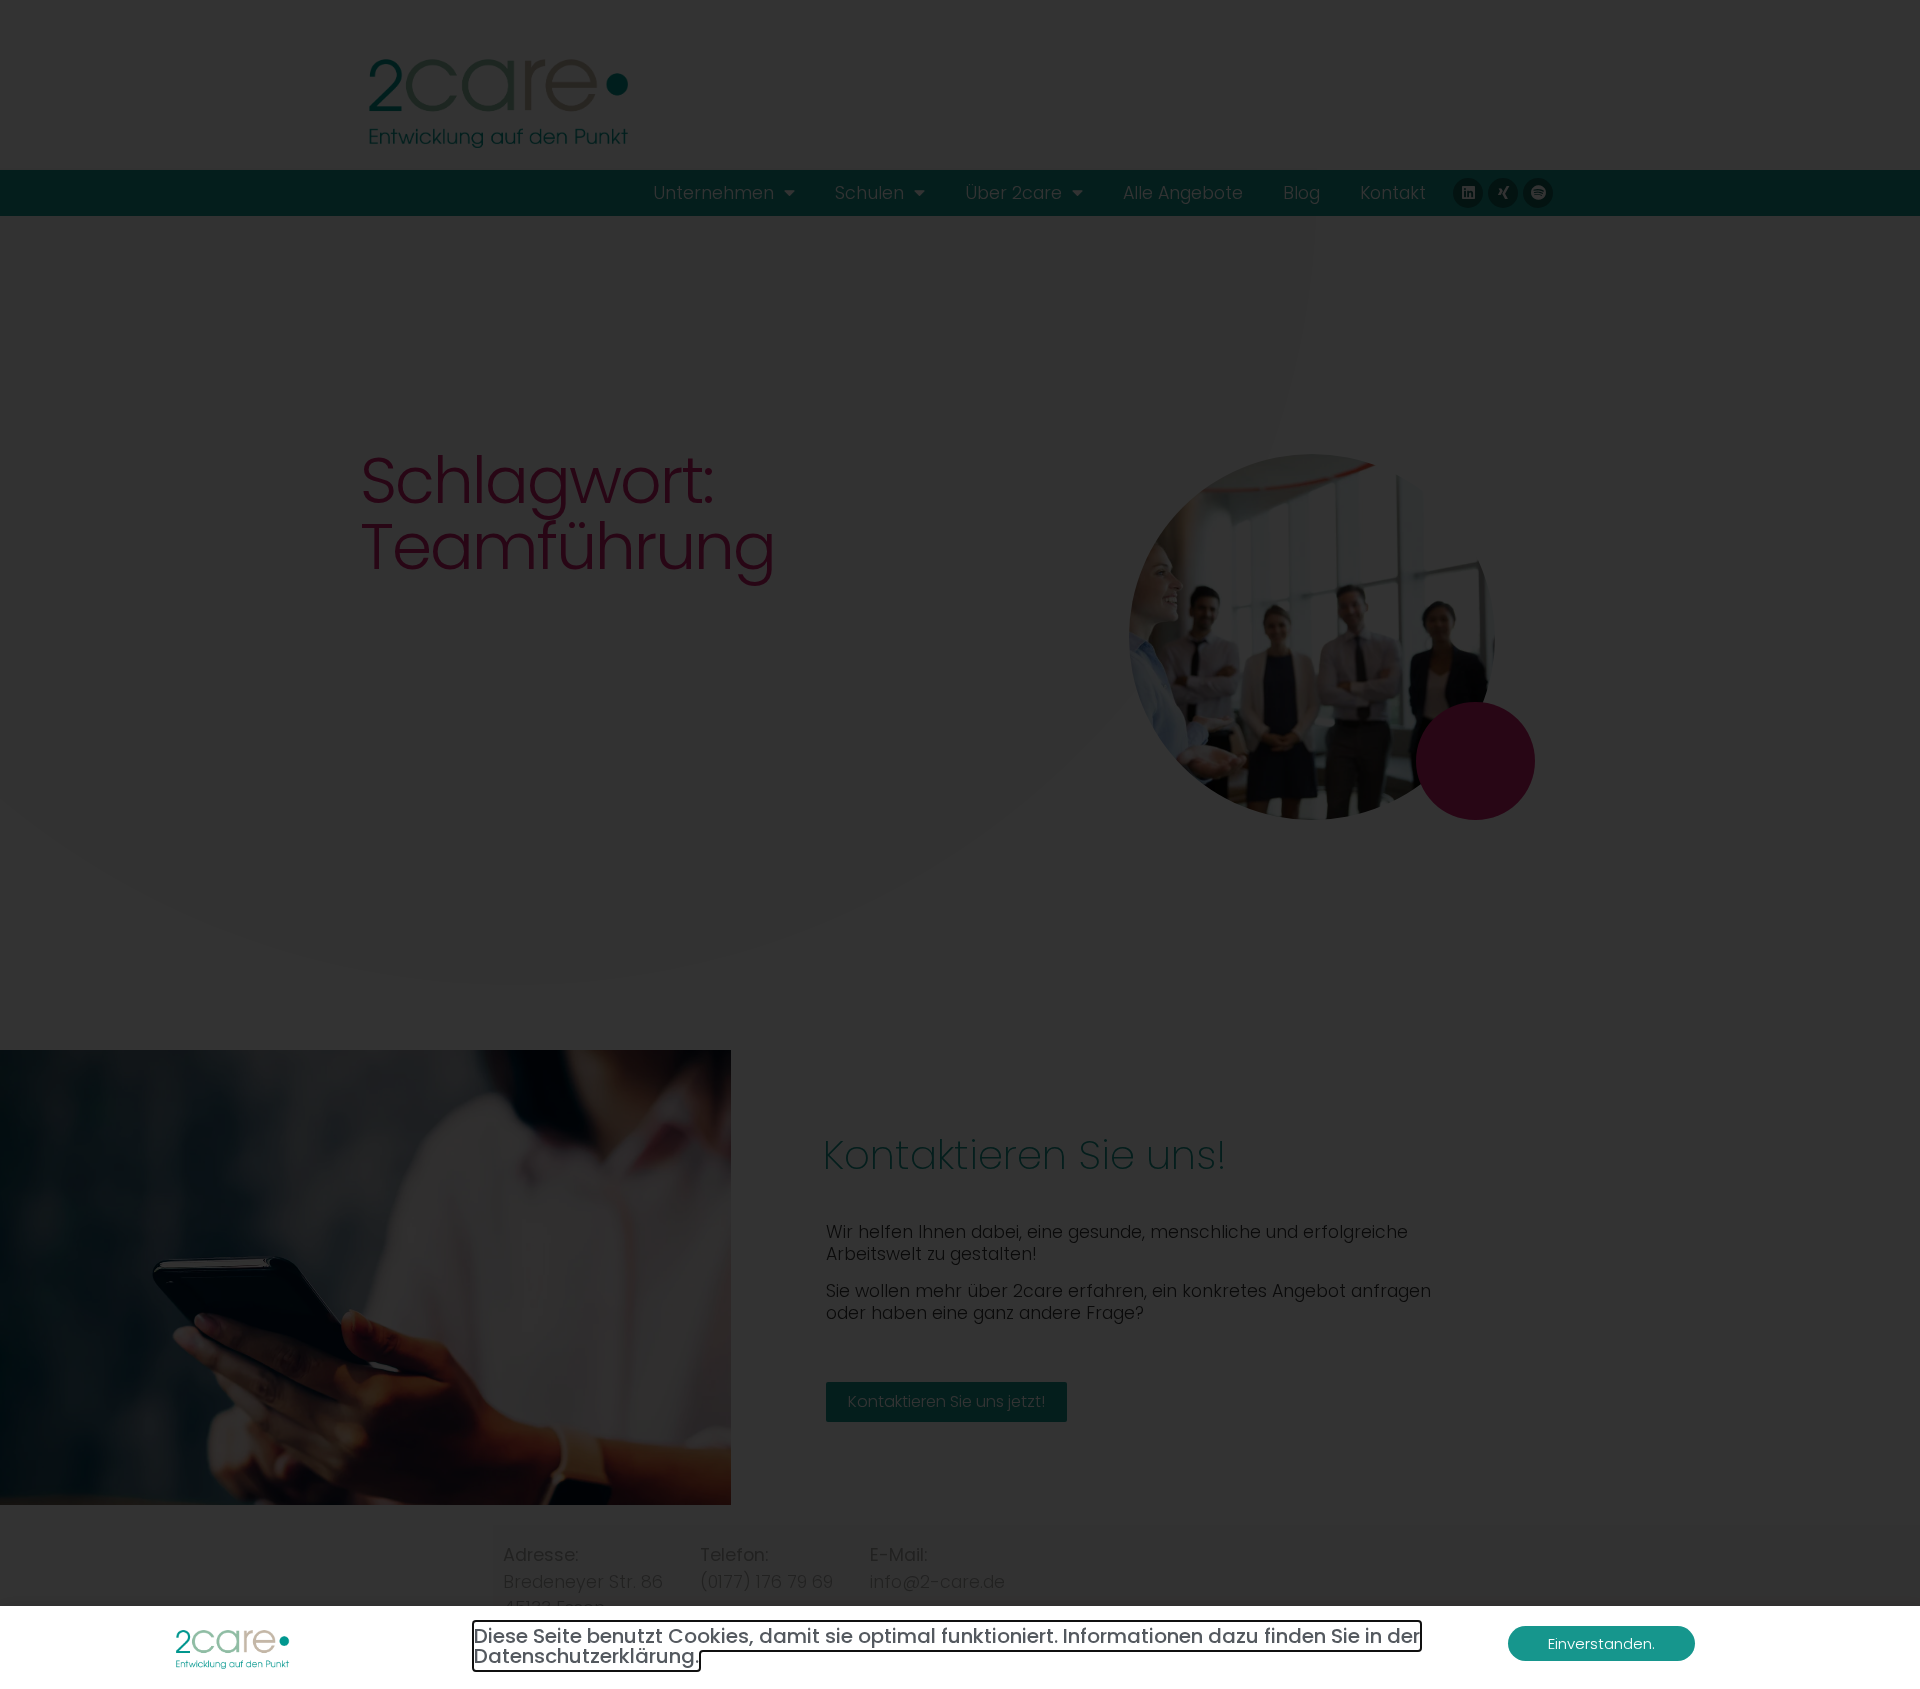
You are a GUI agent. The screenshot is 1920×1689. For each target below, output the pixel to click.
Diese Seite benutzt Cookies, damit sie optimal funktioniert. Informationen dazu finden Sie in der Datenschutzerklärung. (947, 1646)
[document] (960, 844)
